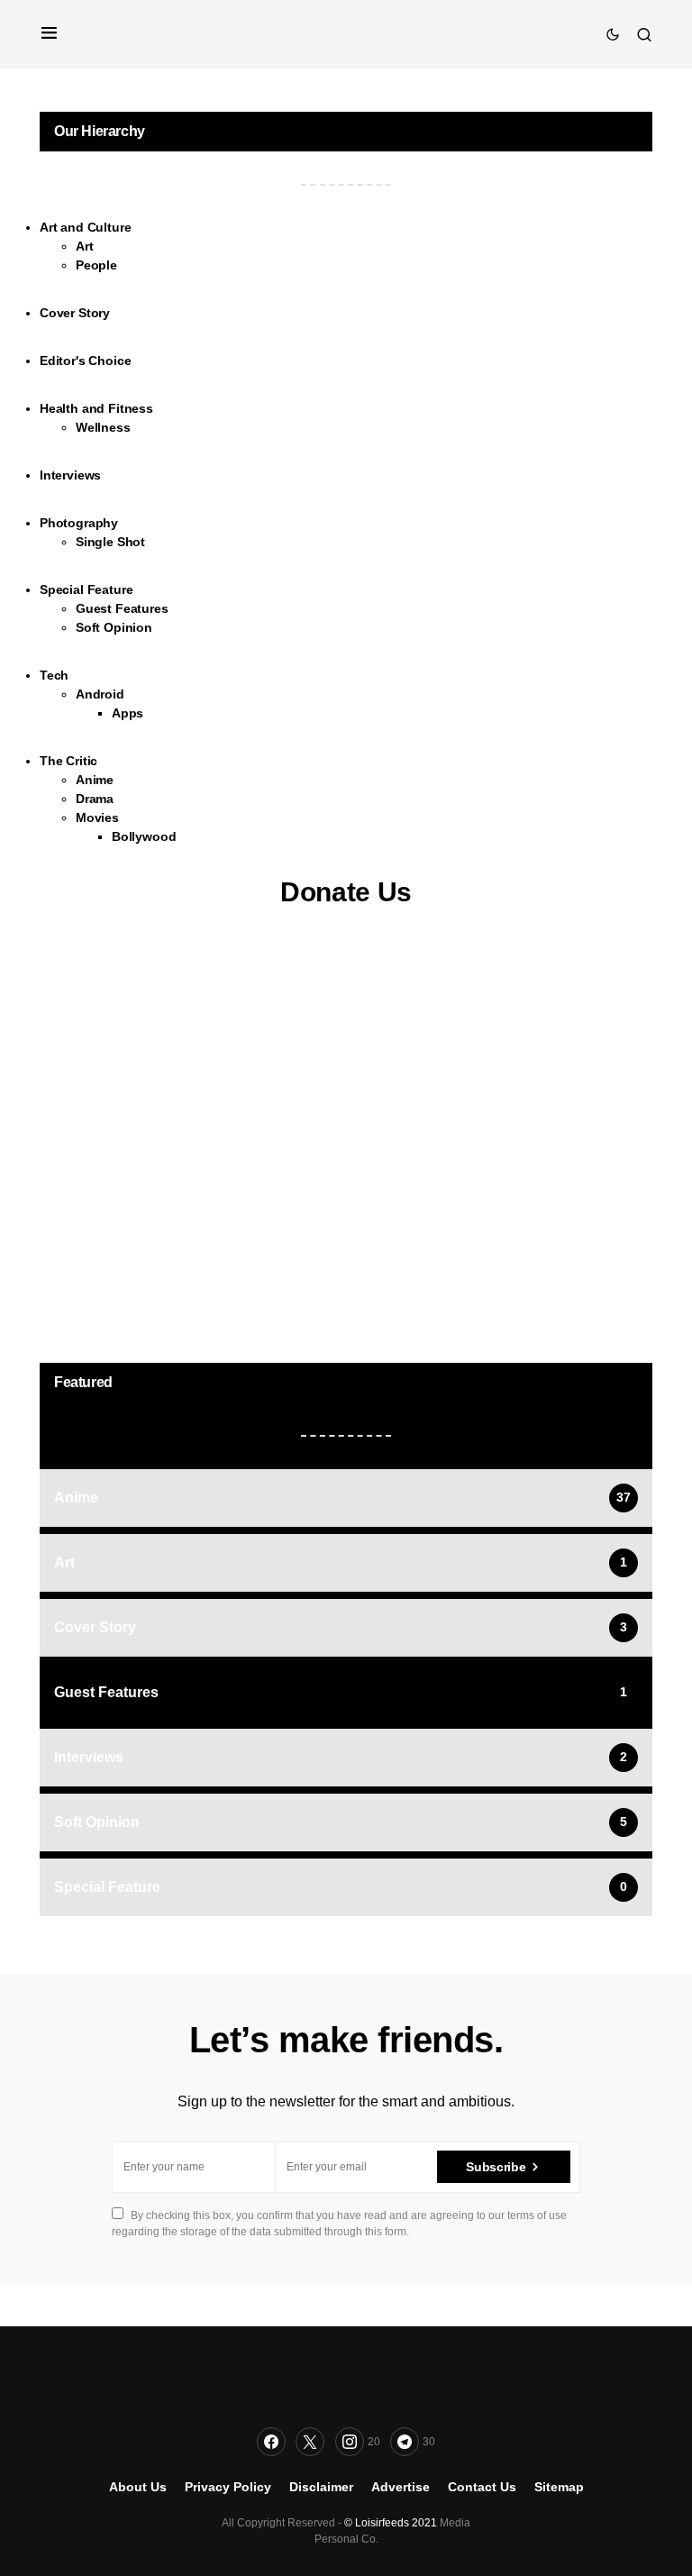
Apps (127, 713)
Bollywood (144, 836)
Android (100, 694)
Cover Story (75, 313)
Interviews (70, 475)
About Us (138, 2487)
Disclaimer (321, 2487)
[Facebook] (271, 2442)
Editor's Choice (85, 361)
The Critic (68, 761)
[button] (49, 34)
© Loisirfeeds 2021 (391, 2523)
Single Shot (110, 542)
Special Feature (86, 589)
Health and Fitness (96, 408)
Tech (54, 675)
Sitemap (559, 2487)
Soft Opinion (114, 627)
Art (84, 246)
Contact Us (482, 2487)
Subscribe (496, 2167)
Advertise (401, 2487)
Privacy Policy (228, 2487)
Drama (95, 799)
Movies (97, 818)
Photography (79, 523)
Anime (95, 780)
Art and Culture (85, 227)
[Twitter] (310, 2442)
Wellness (103, 427)
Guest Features (122, 608)
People (96, 265)
